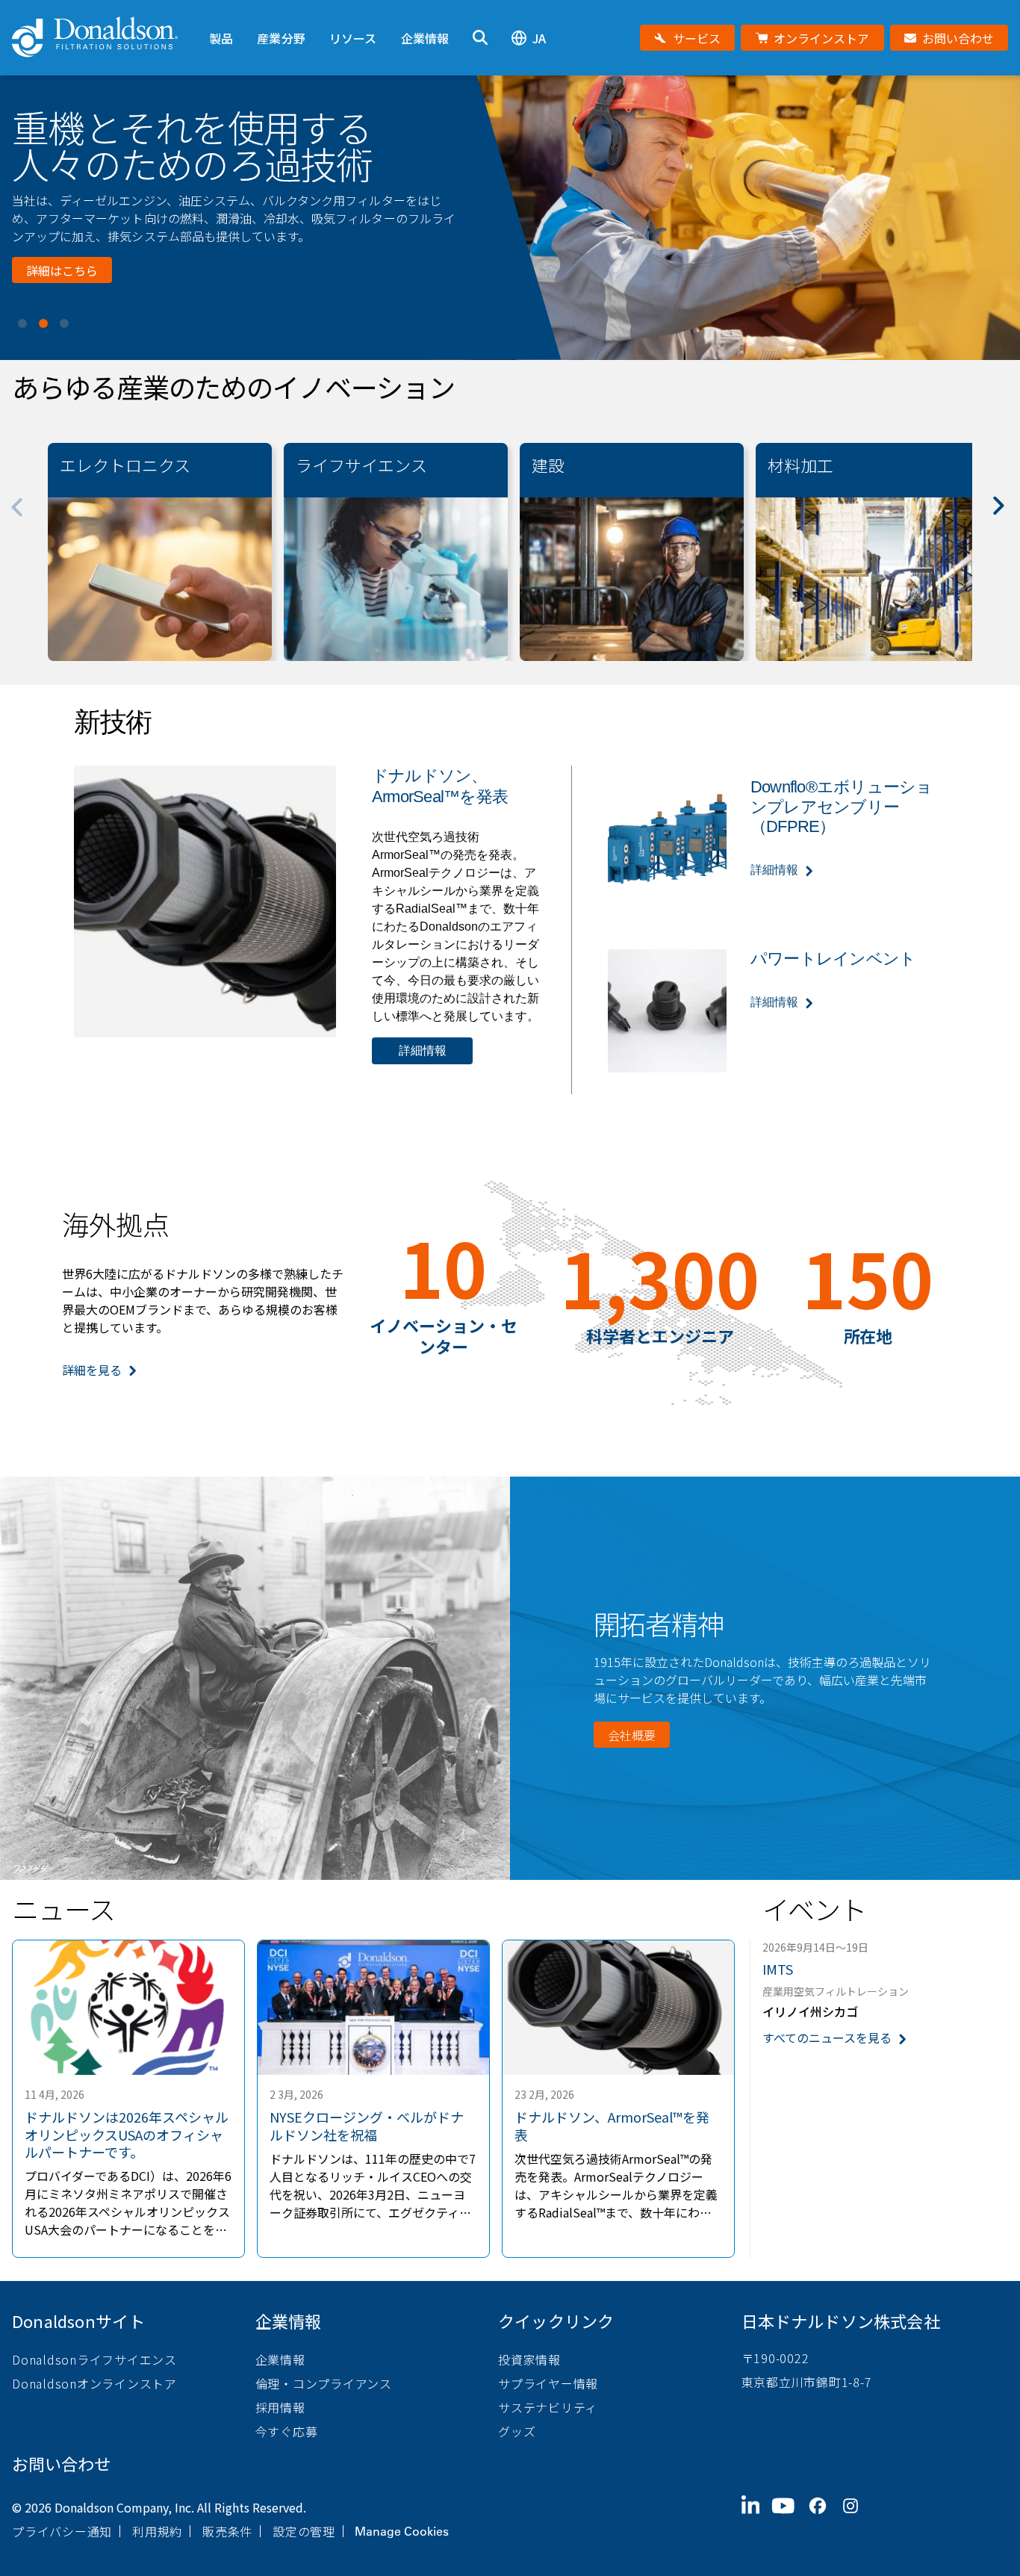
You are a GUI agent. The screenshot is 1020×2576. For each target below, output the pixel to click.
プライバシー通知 (62, 2531)
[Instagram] (856, 2518)
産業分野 (281, 38)
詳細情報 (423, 1050)
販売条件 (227, 2531)
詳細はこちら (62, 261)
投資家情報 (529, 2359)
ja (539, 38)
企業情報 (425, 38)
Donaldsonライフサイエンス (94, 2359)
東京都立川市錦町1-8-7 (807, 2382)
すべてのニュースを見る (827, 2038)
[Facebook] (824, 2518)
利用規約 (157, 2531)
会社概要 (632, 1735)
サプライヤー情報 (548, 2383)
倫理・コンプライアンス (324, 2383)
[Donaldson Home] (105, 38)
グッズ (517, 2431)
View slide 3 (64, 323)
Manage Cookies (402, 2531)
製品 (221, 38)
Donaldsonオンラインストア (94, 2383)
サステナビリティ (548, 2407)
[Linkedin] (757, 2518)
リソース (353, 38)
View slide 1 (22, 323)
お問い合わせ (61, 2463)
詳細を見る (92, 1370)
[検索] (480, 38)
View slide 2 (43, 323)
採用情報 (280, 2407)
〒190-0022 (775, 2358)
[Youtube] (789, 2518)
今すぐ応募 (287, 2431)
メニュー (221, 13)
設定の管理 (304, 2531)
